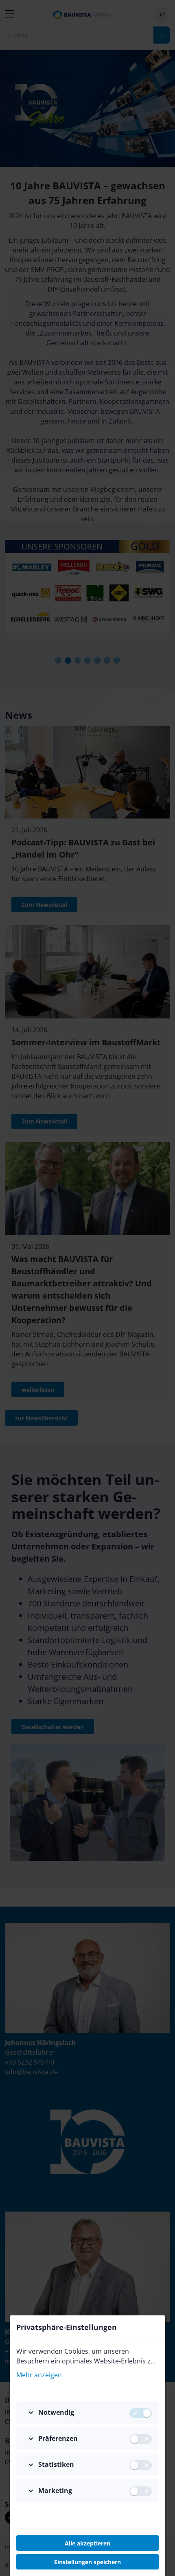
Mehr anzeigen (39, 2375)
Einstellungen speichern (87, 2562)
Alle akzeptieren (87, 2543)
